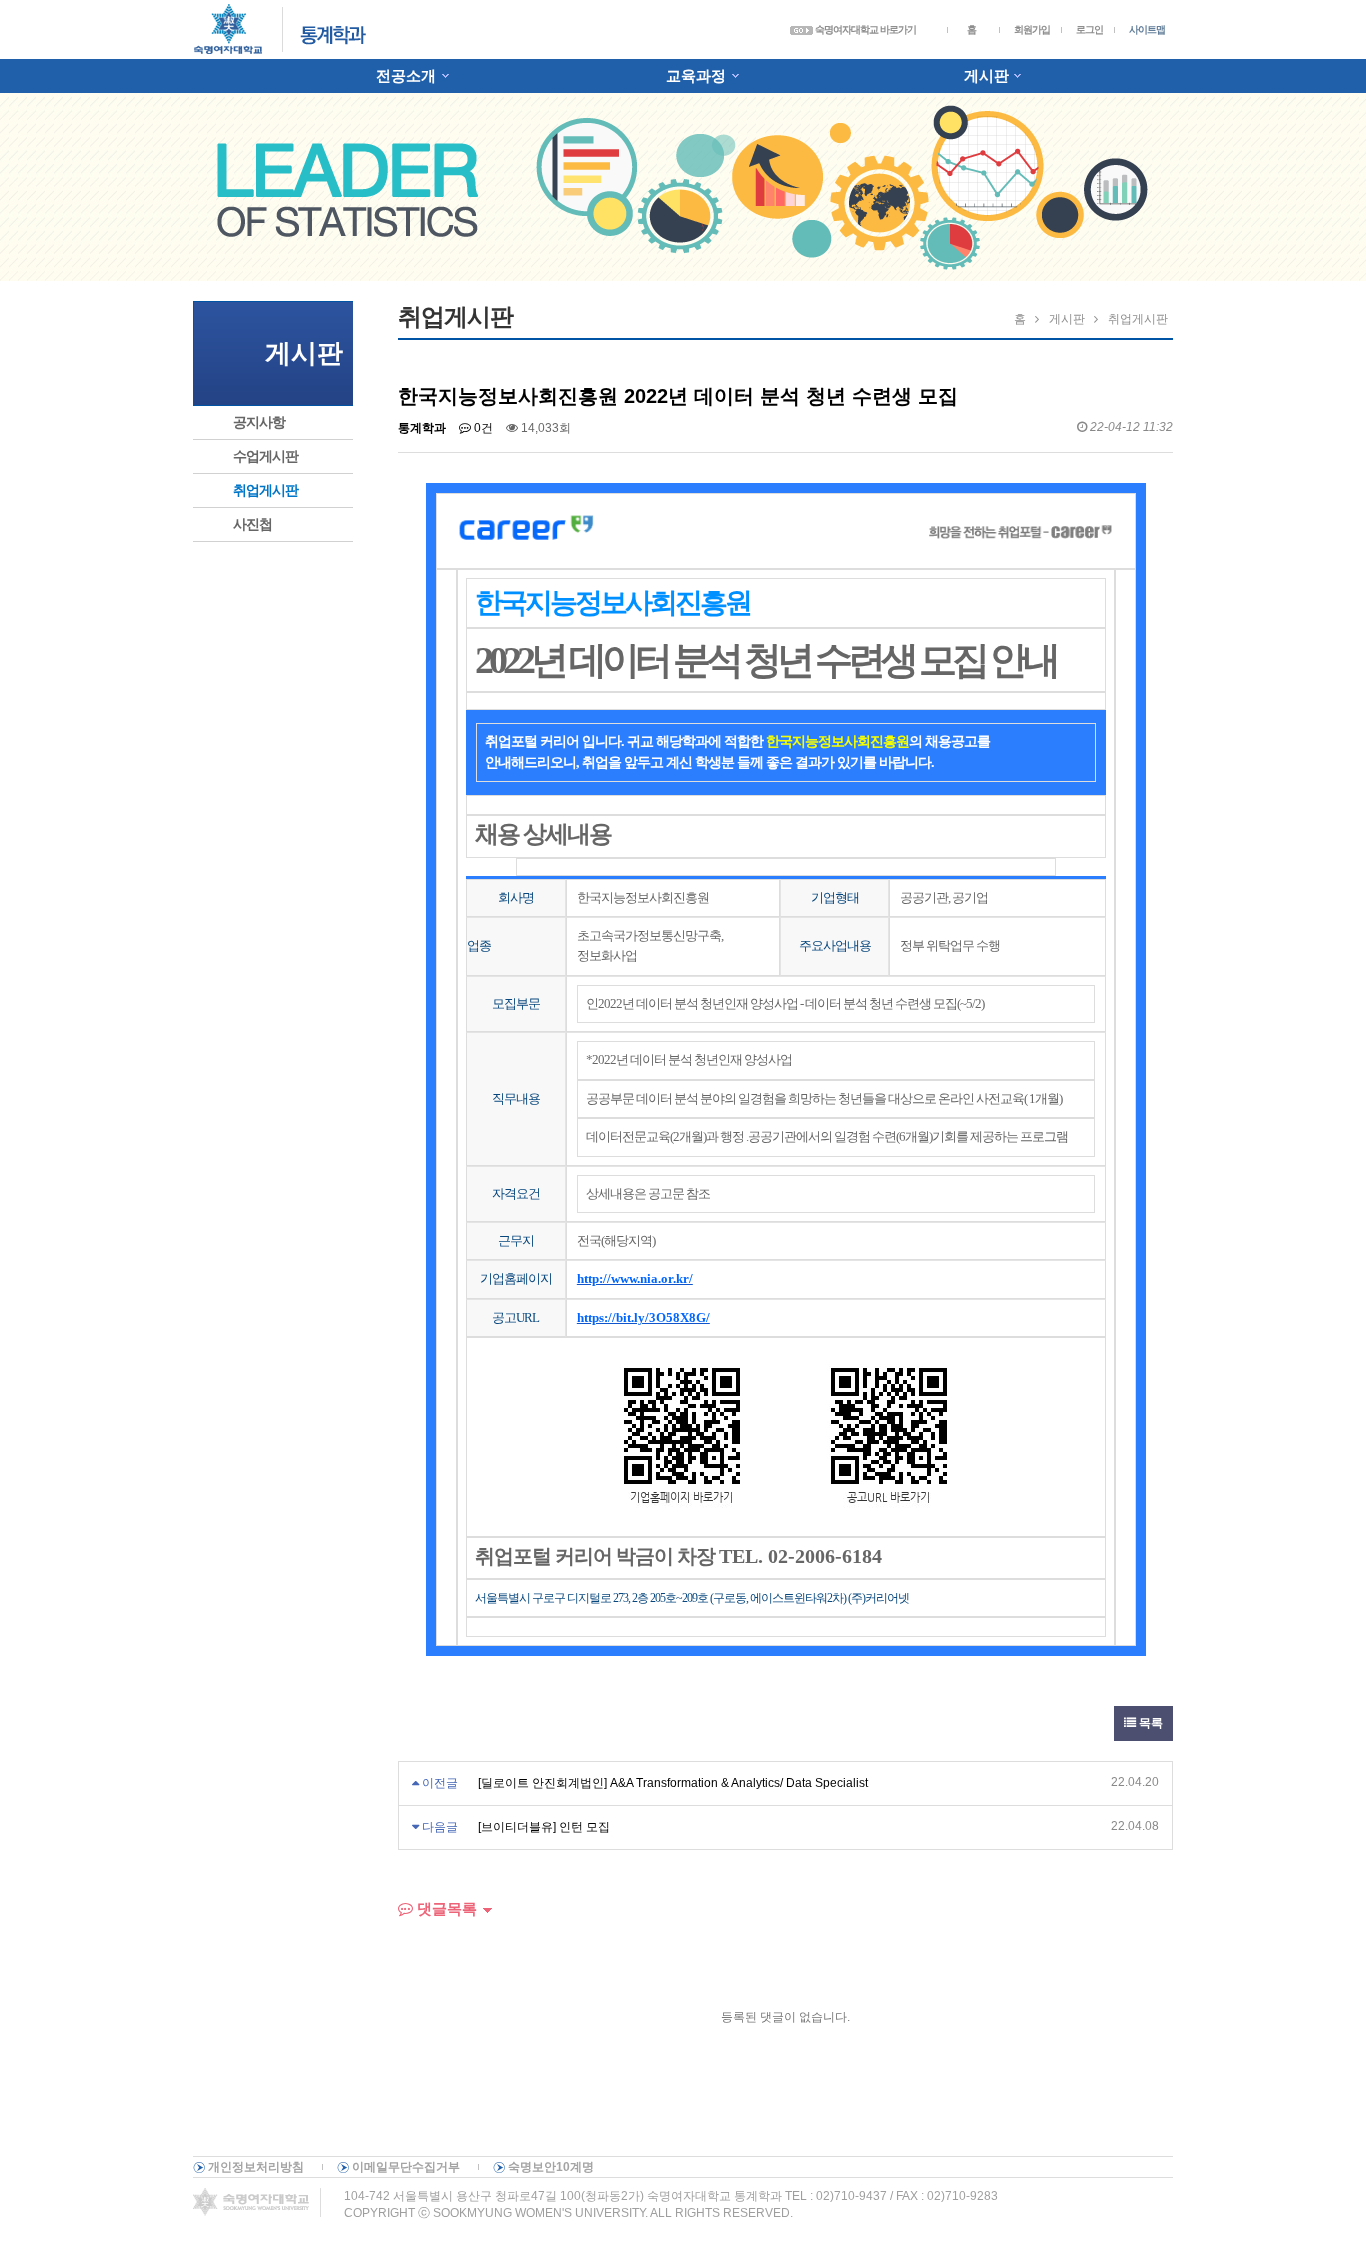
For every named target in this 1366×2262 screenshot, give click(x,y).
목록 (1149, 1723)
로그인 (1089, 29)
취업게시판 (265, 490)
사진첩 (252, 524)
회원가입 (1032, 29)
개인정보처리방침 (256, 2167)
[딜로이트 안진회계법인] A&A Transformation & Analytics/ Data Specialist (673, 1783)
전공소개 (406, 75)
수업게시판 (265, 456)
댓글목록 (445, 1908)
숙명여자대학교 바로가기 (864, 29)
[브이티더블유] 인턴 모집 (544, 1827)
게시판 (986, 75)
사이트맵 (1147, 29)
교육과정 (696, 75)
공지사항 (259, 422)
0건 (482, 428)
